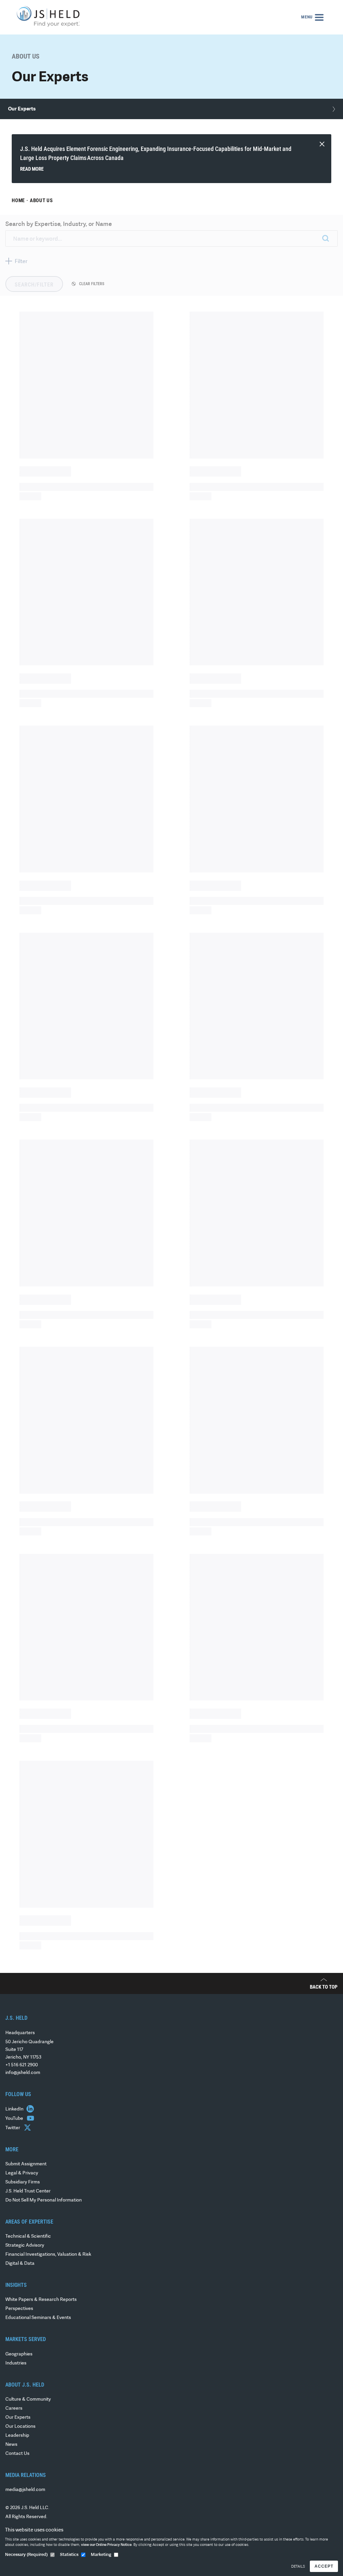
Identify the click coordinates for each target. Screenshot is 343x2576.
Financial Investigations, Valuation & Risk (48, 2255)
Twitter (13, 2128)
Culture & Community (28, 2399)
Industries (16, 2363)
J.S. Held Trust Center (28, 2191)
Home (18, 200)
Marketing (101, 2555)
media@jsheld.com (25, 2490)
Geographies (19, 2354)
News (11, 2445)
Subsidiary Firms (23, 2182)
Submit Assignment (26, 2164)
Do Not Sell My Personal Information (44, 2200)
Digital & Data (20, 2264)
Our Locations (20, 2427)
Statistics (69, 2555)
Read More (32, 169)
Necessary (26, 2555)
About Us (41, 200)
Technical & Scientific (28, 2236)
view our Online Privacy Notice (106, 2545)
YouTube (15, 2119)
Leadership (17, 2436)
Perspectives (19, 2309)
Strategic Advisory (25, 2246)
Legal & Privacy (22, 2173)
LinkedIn (15, 2109)
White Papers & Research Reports (41, 2300)
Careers (14, 2408)
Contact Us (17, 2454)
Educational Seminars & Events (38, 2318)
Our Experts (18, 2418)
